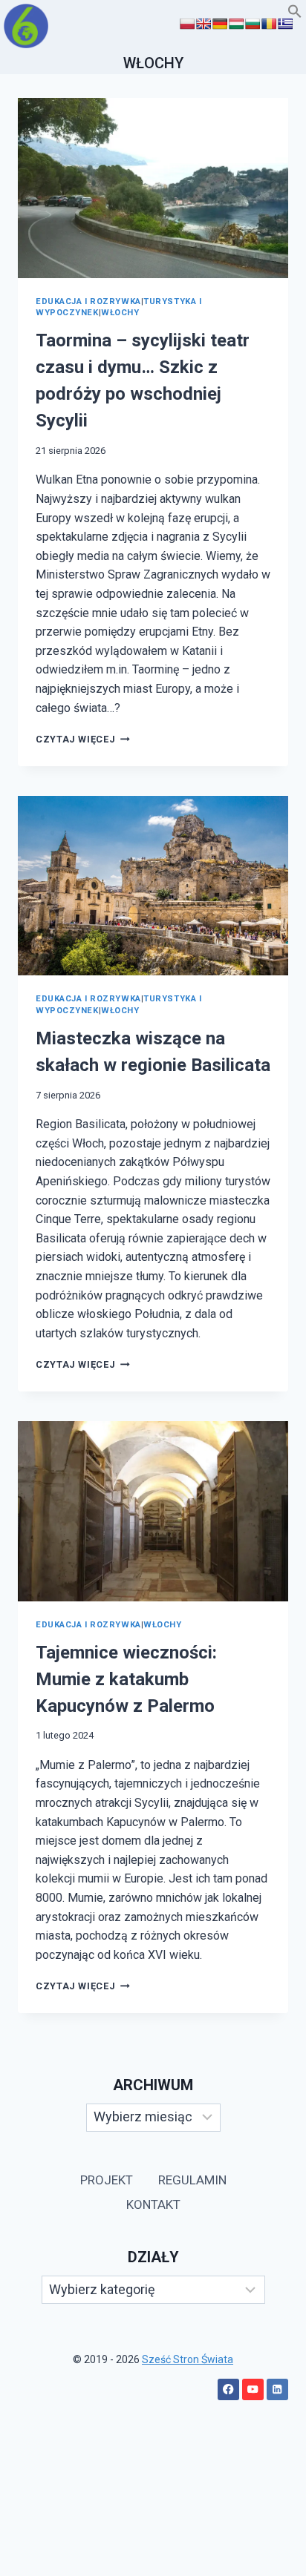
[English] (204, 24)
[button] (295, 14)
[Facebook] (228, 2389)
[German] (220, 24)
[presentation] (153, 188)
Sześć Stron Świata (188, 2359)
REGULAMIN (192, 2180)
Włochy (120, 313)
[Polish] (187, 24)
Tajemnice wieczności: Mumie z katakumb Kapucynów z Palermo (126, 1679)
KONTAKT (153, 2204)
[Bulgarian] (253, 24)
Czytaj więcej (83, 739)
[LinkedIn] (277, 2389)
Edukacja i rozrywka (88, 302)
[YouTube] (253, 2389)
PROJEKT (107, 2180)
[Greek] (285, 24)
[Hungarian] (236, 24)
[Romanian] (269, 24)
